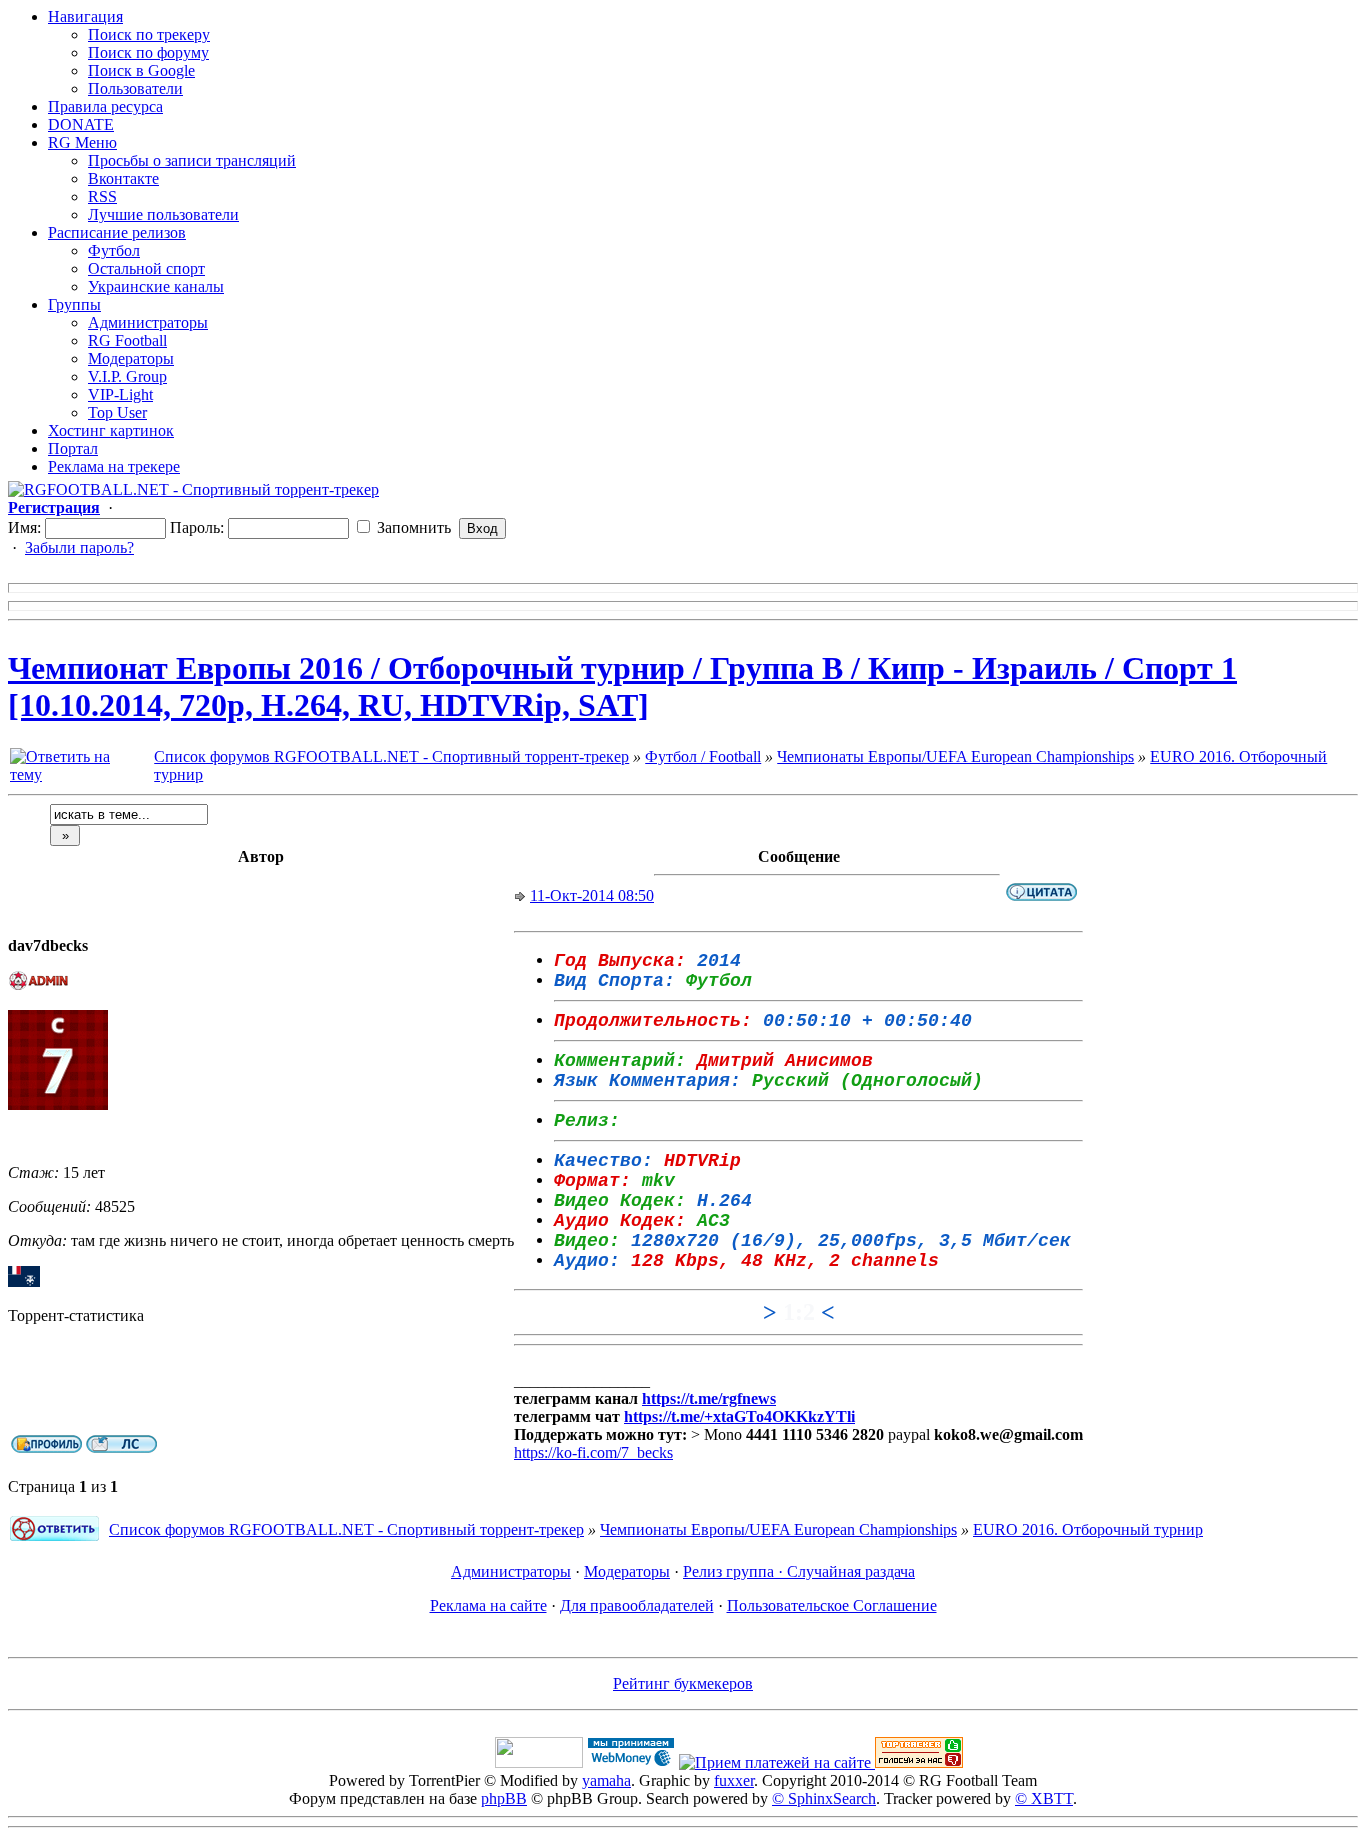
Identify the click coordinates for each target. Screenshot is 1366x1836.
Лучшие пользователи (163, 214)
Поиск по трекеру (149, 34)
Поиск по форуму (148, 52)
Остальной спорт (146, 268)
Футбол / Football (703, 756)
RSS (102, 196)
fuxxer (734, 1780)
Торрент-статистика (76, 1315)
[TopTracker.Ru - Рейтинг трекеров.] (919, 1762)
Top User (117, 412)
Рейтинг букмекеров (683, 1683)
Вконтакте (123, 178)
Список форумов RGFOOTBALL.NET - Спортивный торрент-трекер (391, 756)
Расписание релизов (117, 232)
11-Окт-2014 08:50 (592, 895)
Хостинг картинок (111, 430)
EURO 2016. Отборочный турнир (1088, 1529)
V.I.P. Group (127, 376)
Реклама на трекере (114, 466)
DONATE (81, 124)
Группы (74, 304)
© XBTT (1044, 1798)
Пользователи (135, 88)
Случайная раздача (851, 1571)
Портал (73, 448)
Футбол (114, 250)
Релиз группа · (735, 1571)
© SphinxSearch (824, 1798)
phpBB (504, 1798)
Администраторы (148, 322)
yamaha (606, 1780)
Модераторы (131, 358)
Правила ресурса (105, 106)
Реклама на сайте (488, 1605)
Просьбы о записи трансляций (192, 160)
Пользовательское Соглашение (832, 1605)
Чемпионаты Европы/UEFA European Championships (955, 756)
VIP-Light (120, 394)
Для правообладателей (637, 1605)
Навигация (85, 16)
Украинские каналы (156, 286)
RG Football (127, 340)
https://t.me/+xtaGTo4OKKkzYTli (739, 1416)
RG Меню (82, 142)
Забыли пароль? (79, 547)
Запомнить (412, 527)
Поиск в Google (141, 70)
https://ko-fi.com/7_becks (593, 1452)
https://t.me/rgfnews (709, 1398)
